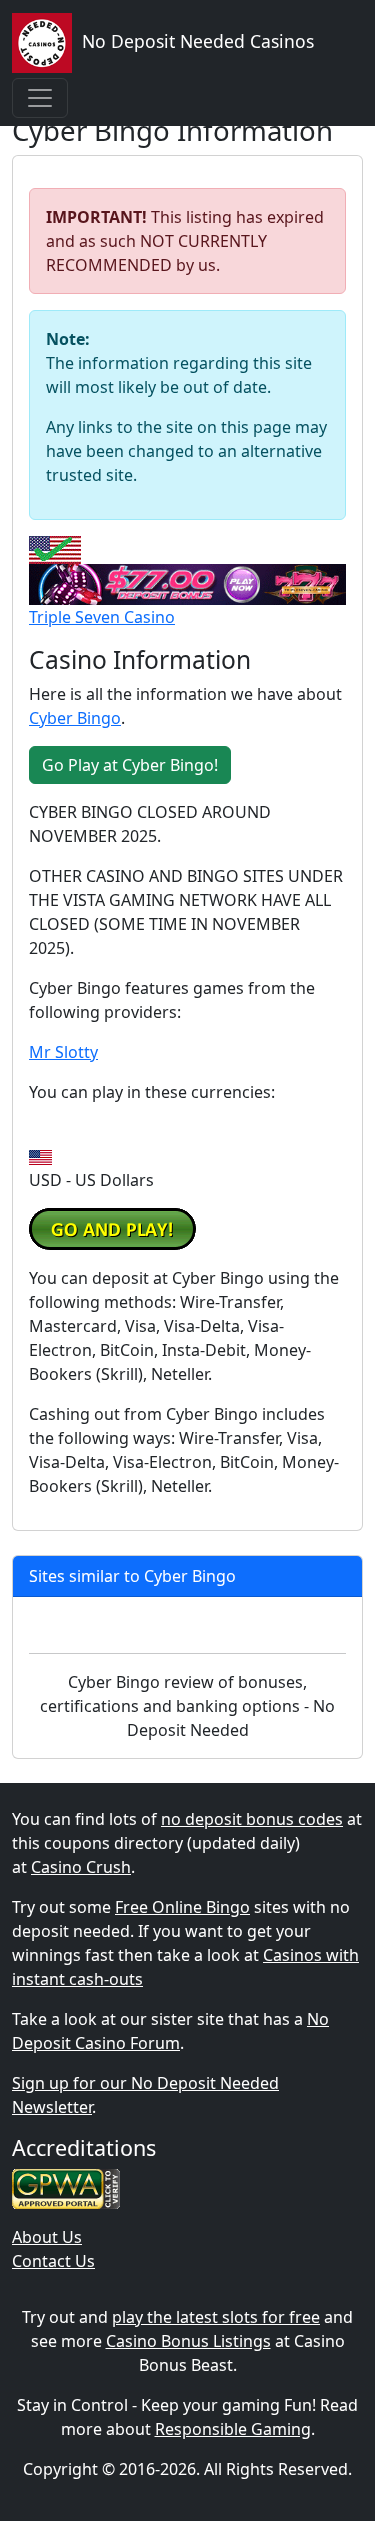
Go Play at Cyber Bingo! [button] (130, 765)
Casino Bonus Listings (188, 2341)
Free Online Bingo (182, 1907)
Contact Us (53, 2261)
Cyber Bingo (75, 718)
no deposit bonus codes (252, 1819)
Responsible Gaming (233, 2429)
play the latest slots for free (216, 2317)
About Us (47, 2237)
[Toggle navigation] (40, 98)
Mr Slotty (63, 1052)
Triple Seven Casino (102, 617)
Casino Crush (81, 1867)
